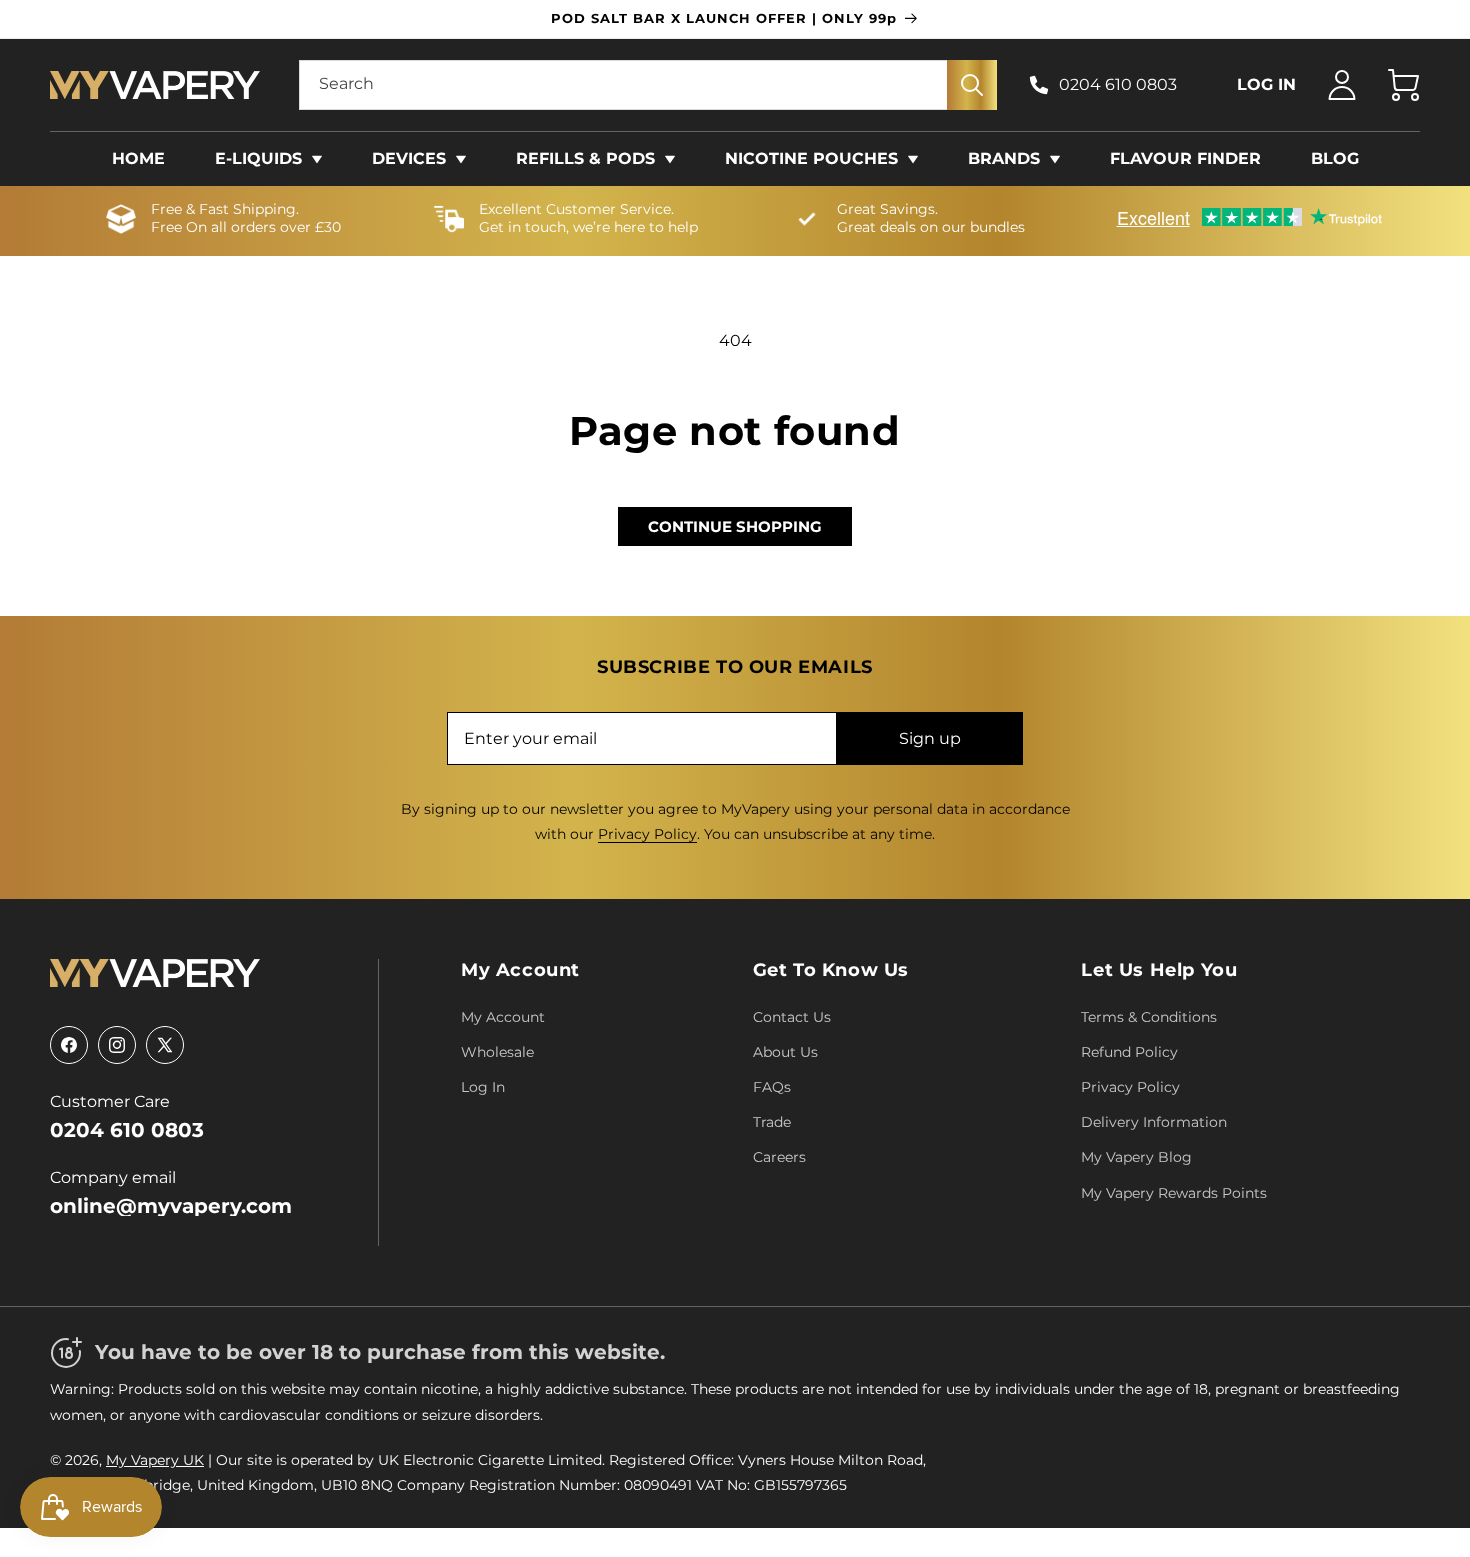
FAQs (772, 1087)
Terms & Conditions (1149, 1017)
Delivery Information (1154, 1122)
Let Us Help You (1159, 970)
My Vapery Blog (1136, 1157)
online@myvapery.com (171, 1206)
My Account (520, 970)
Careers (779, 1157)
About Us (785, 1052)
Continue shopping (735, 526)
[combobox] (648, 85)
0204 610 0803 (1118, 84)
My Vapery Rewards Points (1174, 1193)
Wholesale (497, 1052)
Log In (483, 1087)
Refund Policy (1129, 1052)
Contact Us (792, 1017)
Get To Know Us (831, 970)
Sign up (930, 738)
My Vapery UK (155, 1460)
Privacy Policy (647, 834)
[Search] (972, 85)
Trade (772, 1122)
